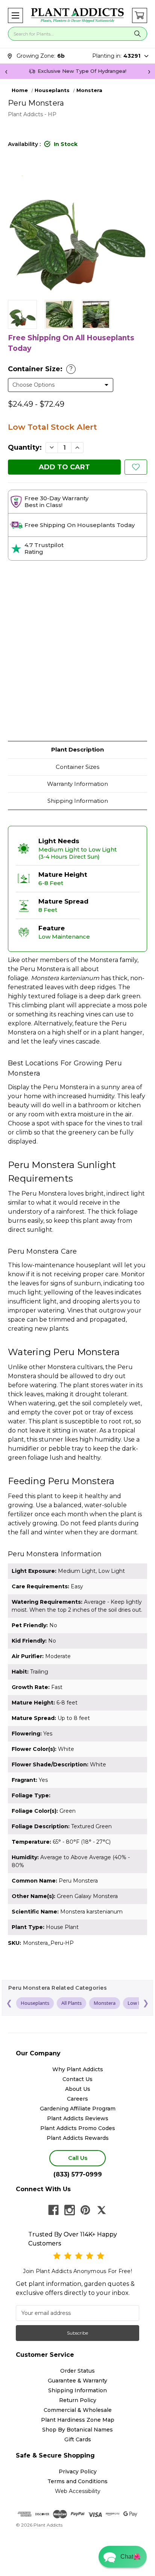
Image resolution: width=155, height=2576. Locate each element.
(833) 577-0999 (78, 2174)
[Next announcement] (149, 71)
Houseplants (35, 2003)
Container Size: (40, 369)
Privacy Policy (78, 2471)
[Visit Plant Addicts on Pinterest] (85, 2210)
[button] (15, 15)
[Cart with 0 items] (140, 15)
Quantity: (25, 447)
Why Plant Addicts (78, 2069)
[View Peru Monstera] (22, 314)
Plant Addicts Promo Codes (78, 2128)
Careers (77, 2099)
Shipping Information (78, 801)
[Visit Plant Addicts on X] (102, 2210)
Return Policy (78, 2400)
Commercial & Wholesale (78, 2410)
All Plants (71, 2003)
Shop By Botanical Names (77, 2430)
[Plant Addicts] (77, 15)
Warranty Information (77, 784)
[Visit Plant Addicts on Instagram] (70, 2210)
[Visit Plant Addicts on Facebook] (53, 2210)
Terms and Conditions (77, 2481)
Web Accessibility (78, 2491)
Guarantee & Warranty (77, 2381)
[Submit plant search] (138, 34)
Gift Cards (78, 2439)
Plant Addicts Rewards (78, 2138)
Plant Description (77, 749)
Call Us (78, 2158)
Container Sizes (77, 767)
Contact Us (77, 2079)
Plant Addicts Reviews (78, 2118)
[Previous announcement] (6, 71)
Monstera (105, 2003)
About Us (78, 2089)
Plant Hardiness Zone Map (78, 2420)
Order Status (77, 2371)
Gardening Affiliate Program (78, 2109)
